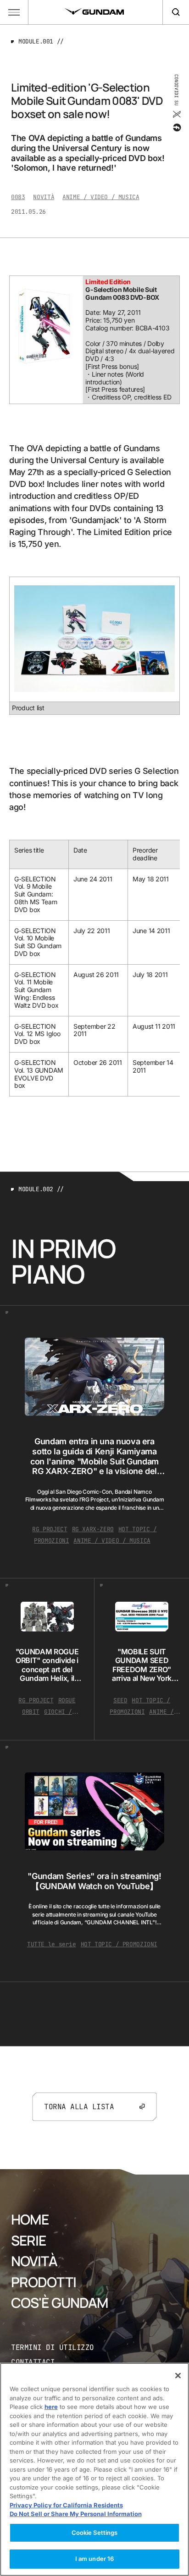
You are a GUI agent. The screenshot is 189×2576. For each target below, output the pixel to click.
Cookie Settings (95, 2533)
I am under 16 (95, 2559)
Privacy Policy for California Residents (66, 2505)
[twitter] (176, 114)
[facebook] (176, 128)
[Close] (178, 2376)
